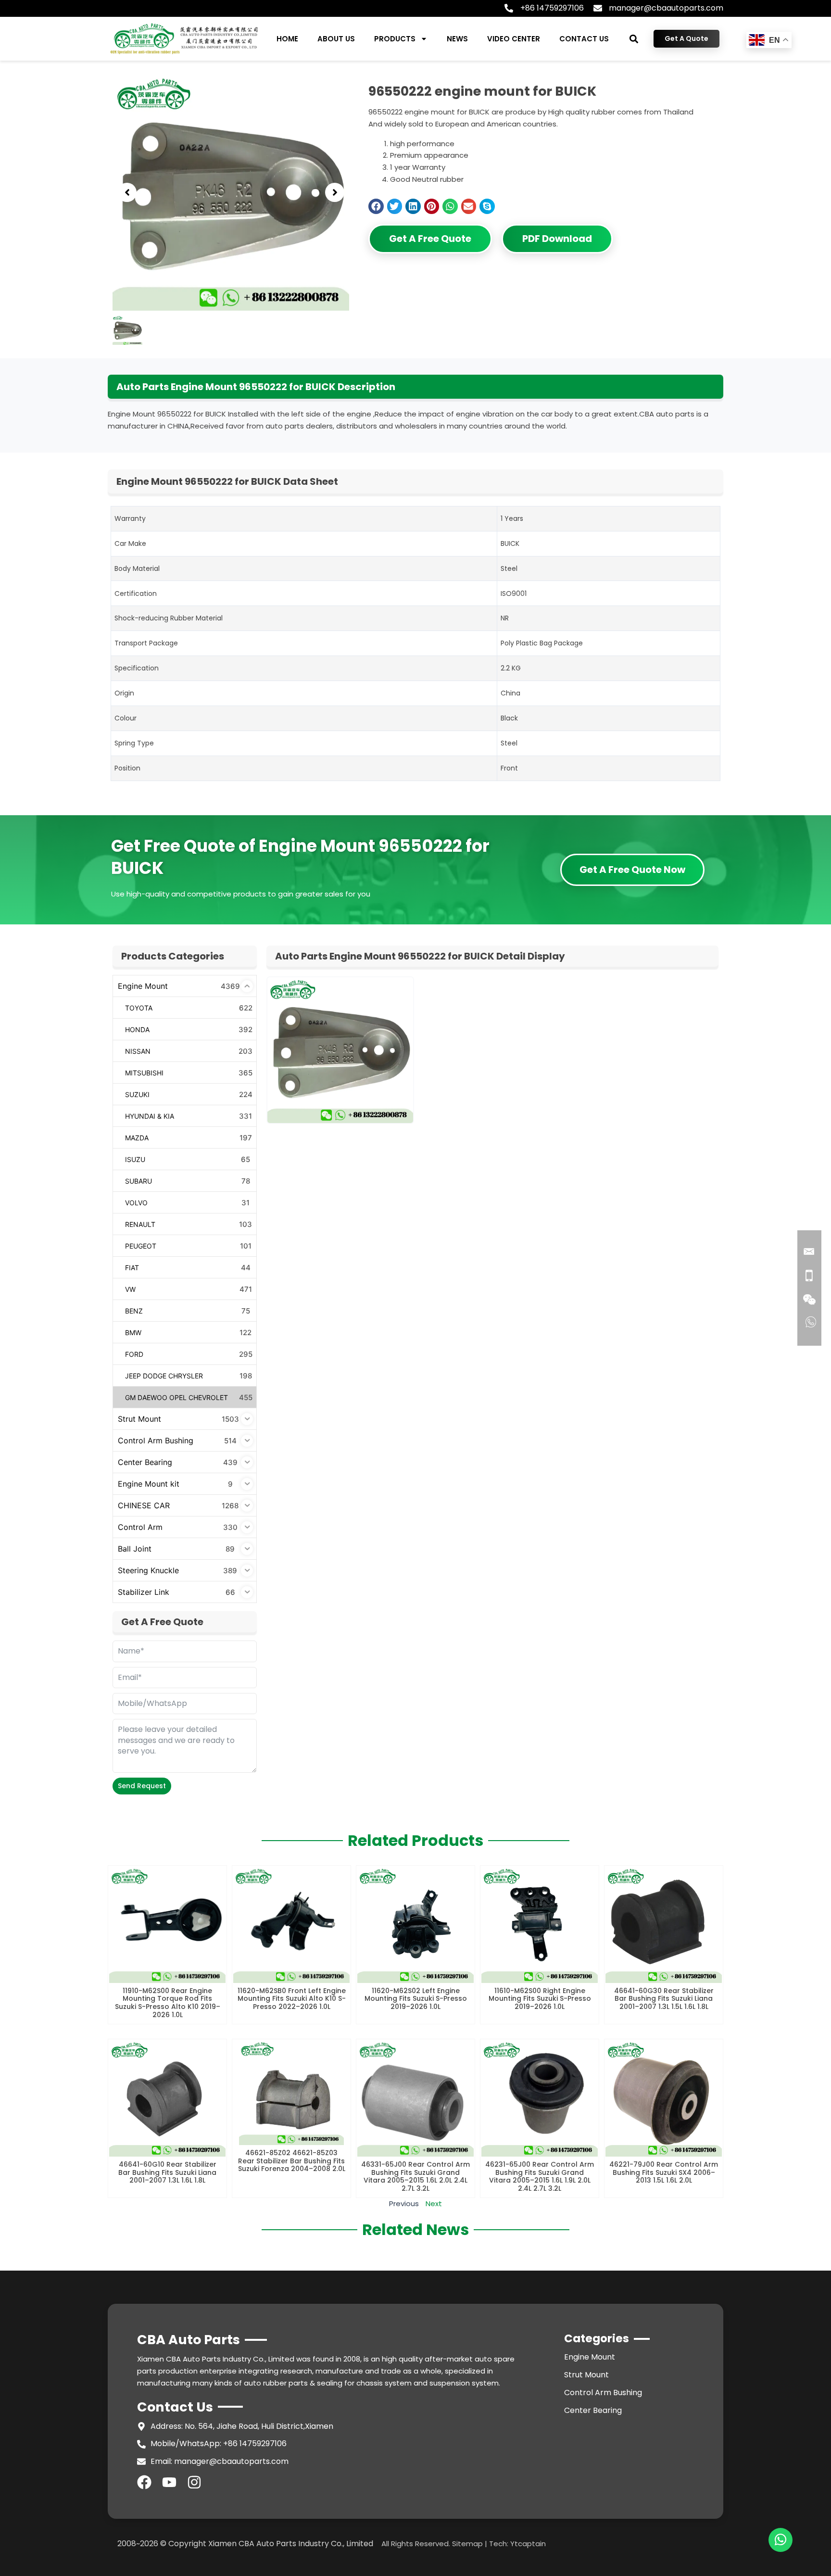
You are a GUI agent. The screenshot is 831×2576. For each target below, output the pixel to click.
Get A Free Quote (430, 239)
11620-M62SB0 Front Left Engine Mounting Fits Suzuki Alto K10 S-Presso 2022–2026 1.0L (292, 1999)
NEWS (457, 39)
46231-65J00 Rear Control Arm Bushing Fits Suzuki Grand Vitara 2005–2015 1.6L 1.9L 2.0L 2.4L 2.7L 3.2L (540, 2176)
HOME (287, 39)
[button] (634, 39)
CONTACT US (584, 39)
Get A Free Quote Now (632, 870)
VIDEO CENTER (514, 39)
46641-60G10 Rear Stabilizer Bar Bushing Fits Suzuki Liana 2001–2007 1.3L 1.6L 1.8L (167, 2172)
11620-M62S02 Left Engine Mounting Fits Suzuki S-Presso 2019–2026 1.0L (416, 1999)
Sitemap (467, 2544)
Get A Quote (686, 38)
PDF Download (557, 239)
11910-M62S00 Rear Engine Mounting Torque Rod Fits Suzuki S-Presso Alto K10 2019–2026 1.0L (168, 2003)
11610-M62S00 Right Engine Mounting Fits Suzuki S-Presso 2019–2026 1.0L (540, 1999)
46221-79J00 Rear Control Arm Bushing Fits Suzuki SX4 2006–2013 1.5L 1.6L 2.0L (664, 2172)
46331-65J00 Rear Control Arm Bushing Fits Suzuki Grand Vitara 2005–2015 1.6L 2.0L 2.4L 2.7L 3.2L (415, 2176)
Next (434, 2203)
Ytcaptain (528, 2544)
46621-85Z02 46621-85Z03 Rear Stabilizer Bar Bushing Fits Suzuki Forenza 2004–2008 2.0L (292, 2161)
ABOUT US (336, 39)
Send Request (142, 1786)
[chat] (781, 2540)
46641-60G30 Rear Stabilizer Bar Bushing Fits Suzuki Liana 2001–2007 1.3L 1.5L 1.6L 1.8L (664, 1999)
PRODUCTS (395, 39)
